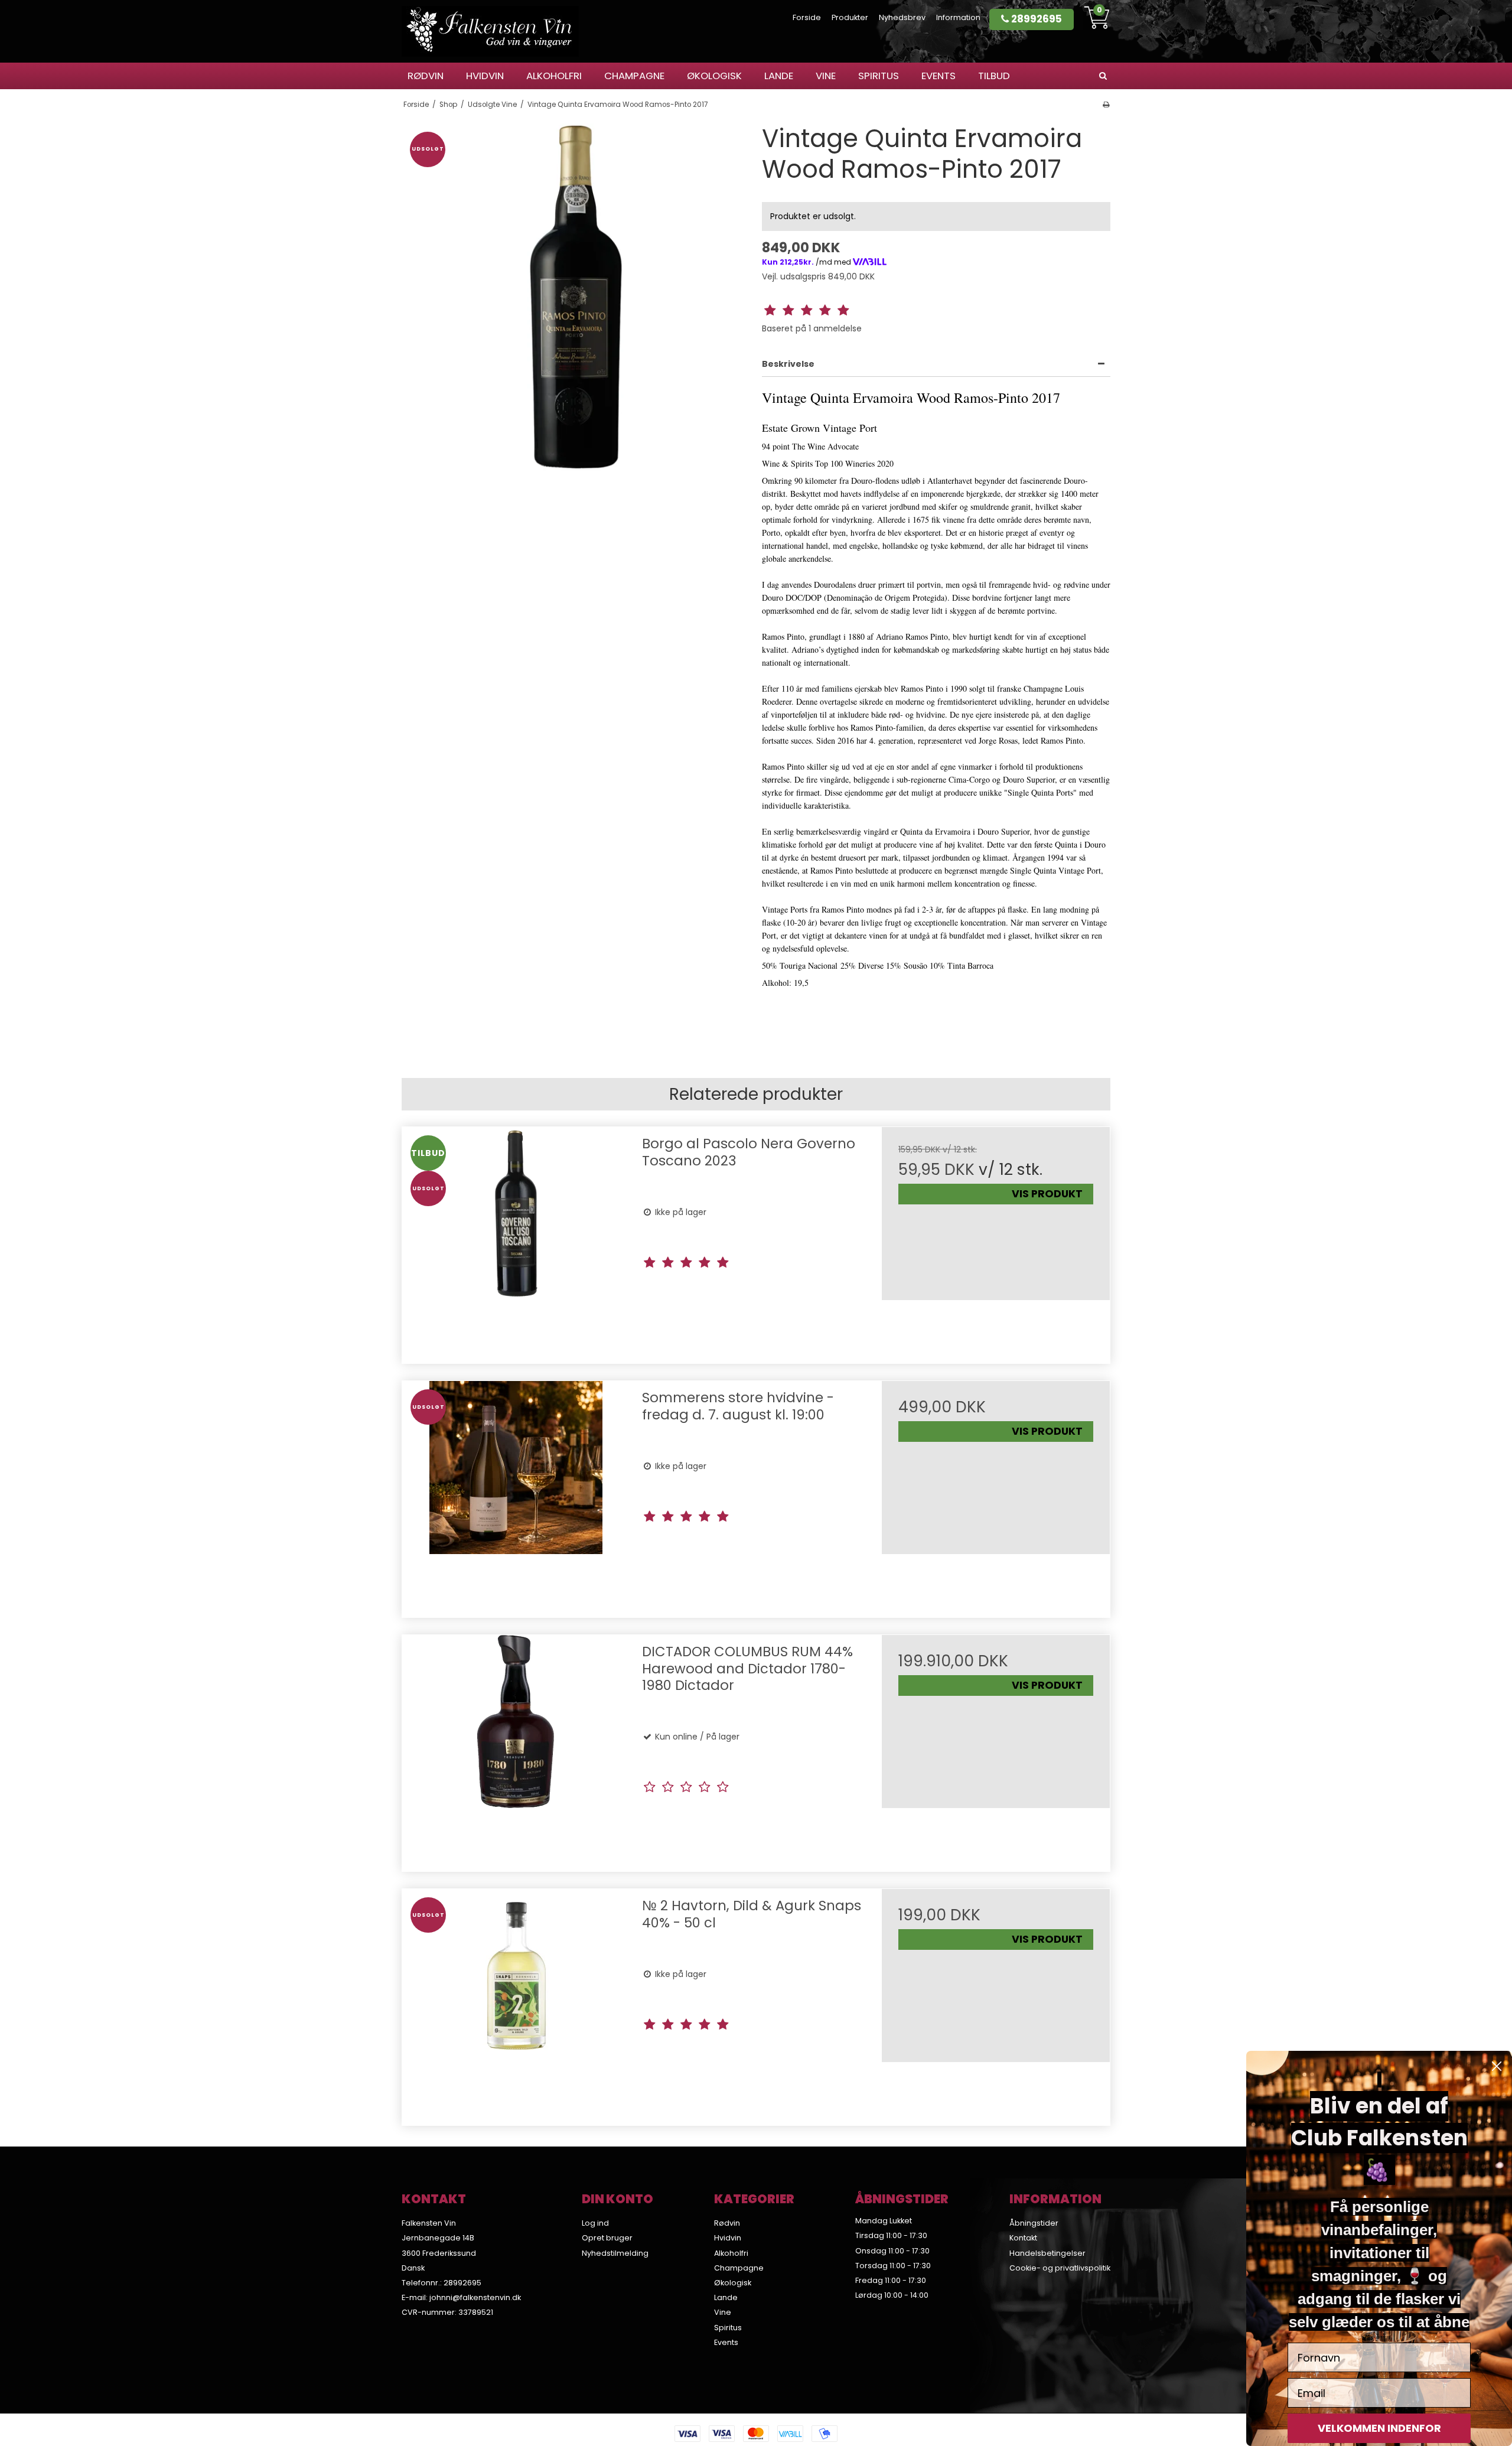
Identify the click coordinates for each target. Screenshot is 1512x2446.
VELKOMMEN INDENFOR (1379, 2428)
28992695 (1035, 19)
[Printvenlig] (1106, 105)
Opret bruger (607, 2238)
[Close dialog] (1497, 2066)
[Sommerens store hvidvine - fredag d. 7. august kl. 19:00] (516, 1495)
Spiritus (879, 76)
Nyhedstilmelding (615, 2253)
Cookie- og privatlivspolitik (1060, 2268)
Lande (779, 76)
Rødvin (426, 76)
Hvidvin (485, 76)
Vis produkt (1047, 1194)
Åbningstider (1034, 2223)
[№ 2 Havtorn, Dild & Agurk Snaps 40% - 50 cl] (516, 2003)
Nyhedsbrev (902, 17)
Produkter (850, 17)
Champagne (634, 76)
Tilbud (994, 76)
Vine (826, 76)
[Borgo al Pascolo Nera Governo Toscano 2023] (516, 1241)
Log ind (595, 2223)
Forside (807, 17)
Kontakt (1023, 2238)
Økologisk (714, 76)
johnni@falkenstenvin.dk (475, 2297)
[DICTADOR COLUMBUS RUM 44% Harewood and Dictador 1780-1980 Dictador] (516, 1749)
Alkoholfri (554, 76)
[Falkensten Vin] (490, 31)
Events (939, 76)
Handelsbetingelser (1047, 2253)
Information (958, 17)
